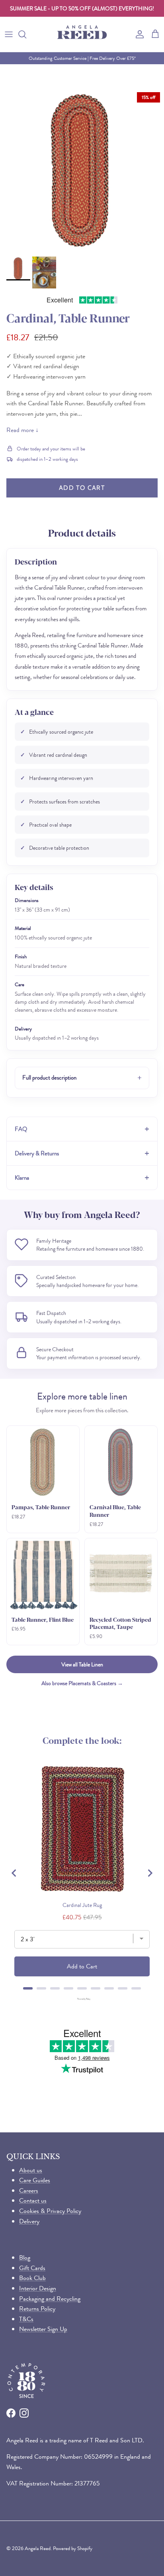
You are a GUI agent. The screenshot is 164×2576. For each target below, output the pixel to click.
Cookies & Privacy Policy (50, 2211)
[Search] (26, 34)
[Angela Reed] (82, 34)
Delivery (29, 2221)
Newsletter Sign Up (43, 2329)
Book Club (32, 2278)
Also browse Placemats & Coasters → (82, 1683)
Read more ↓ (22, 430)
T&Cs (26, 2319)
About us (31, 2170)
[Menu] (9, 34)
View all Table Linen (82, 1664)
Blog (25, 2257)
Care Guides (35, 2180)
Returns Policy (37, 2309)
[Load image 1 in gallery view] (82, 170)
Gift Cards (32, 2268)
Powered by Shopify (73, 2548)
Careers (29, 2190)
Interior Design (38, 2288)
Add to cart (82, 488)
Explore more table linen (82, 1396)
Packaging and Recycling (50, 2299)
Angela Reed (38, 2548)
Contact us (33, 2200)
